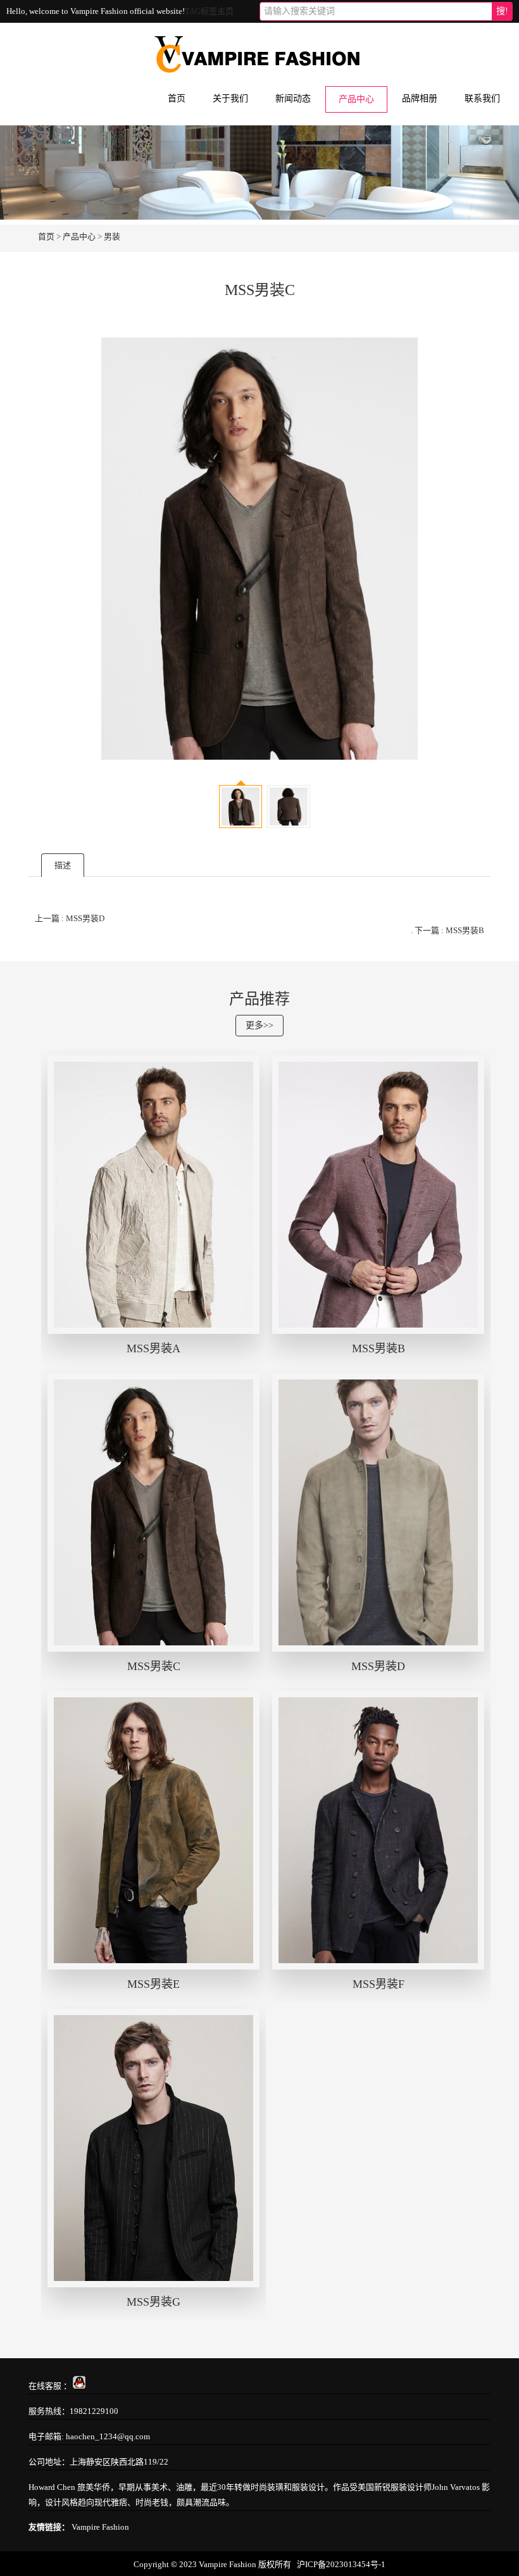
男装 (112, 236)
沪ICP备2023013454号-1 (341, 2564)
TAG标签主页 (209, 11)
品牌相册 (420, 98)
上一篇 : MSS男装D (70, 918)
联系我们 (482, 98)
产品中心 (356, 99)
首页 (177, 98)
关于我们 (230, 98)
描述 (63, 865)
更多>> (259, 1025)
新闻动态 (293, 98)
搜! (502, 11)
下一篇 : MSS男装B (449, 930)
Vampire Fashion (100, 2527)
